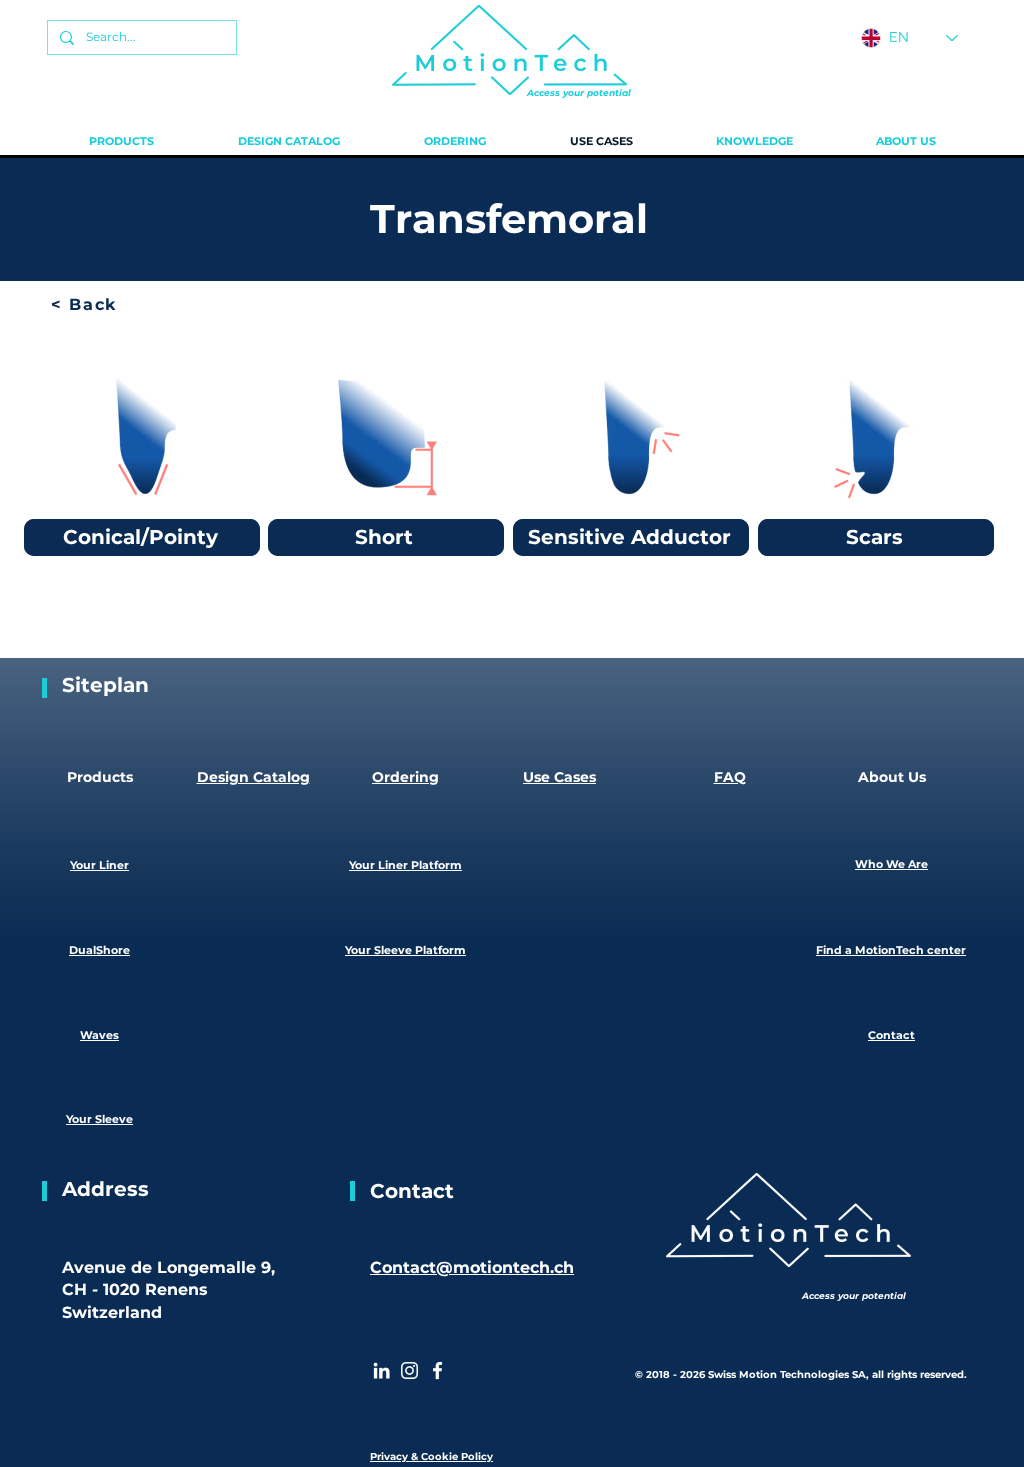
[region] (142, 455)
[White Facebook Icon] (437, 1370)
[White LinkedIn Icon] (381, 1370)
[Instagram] (409, 1370)
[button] (121, 141)
